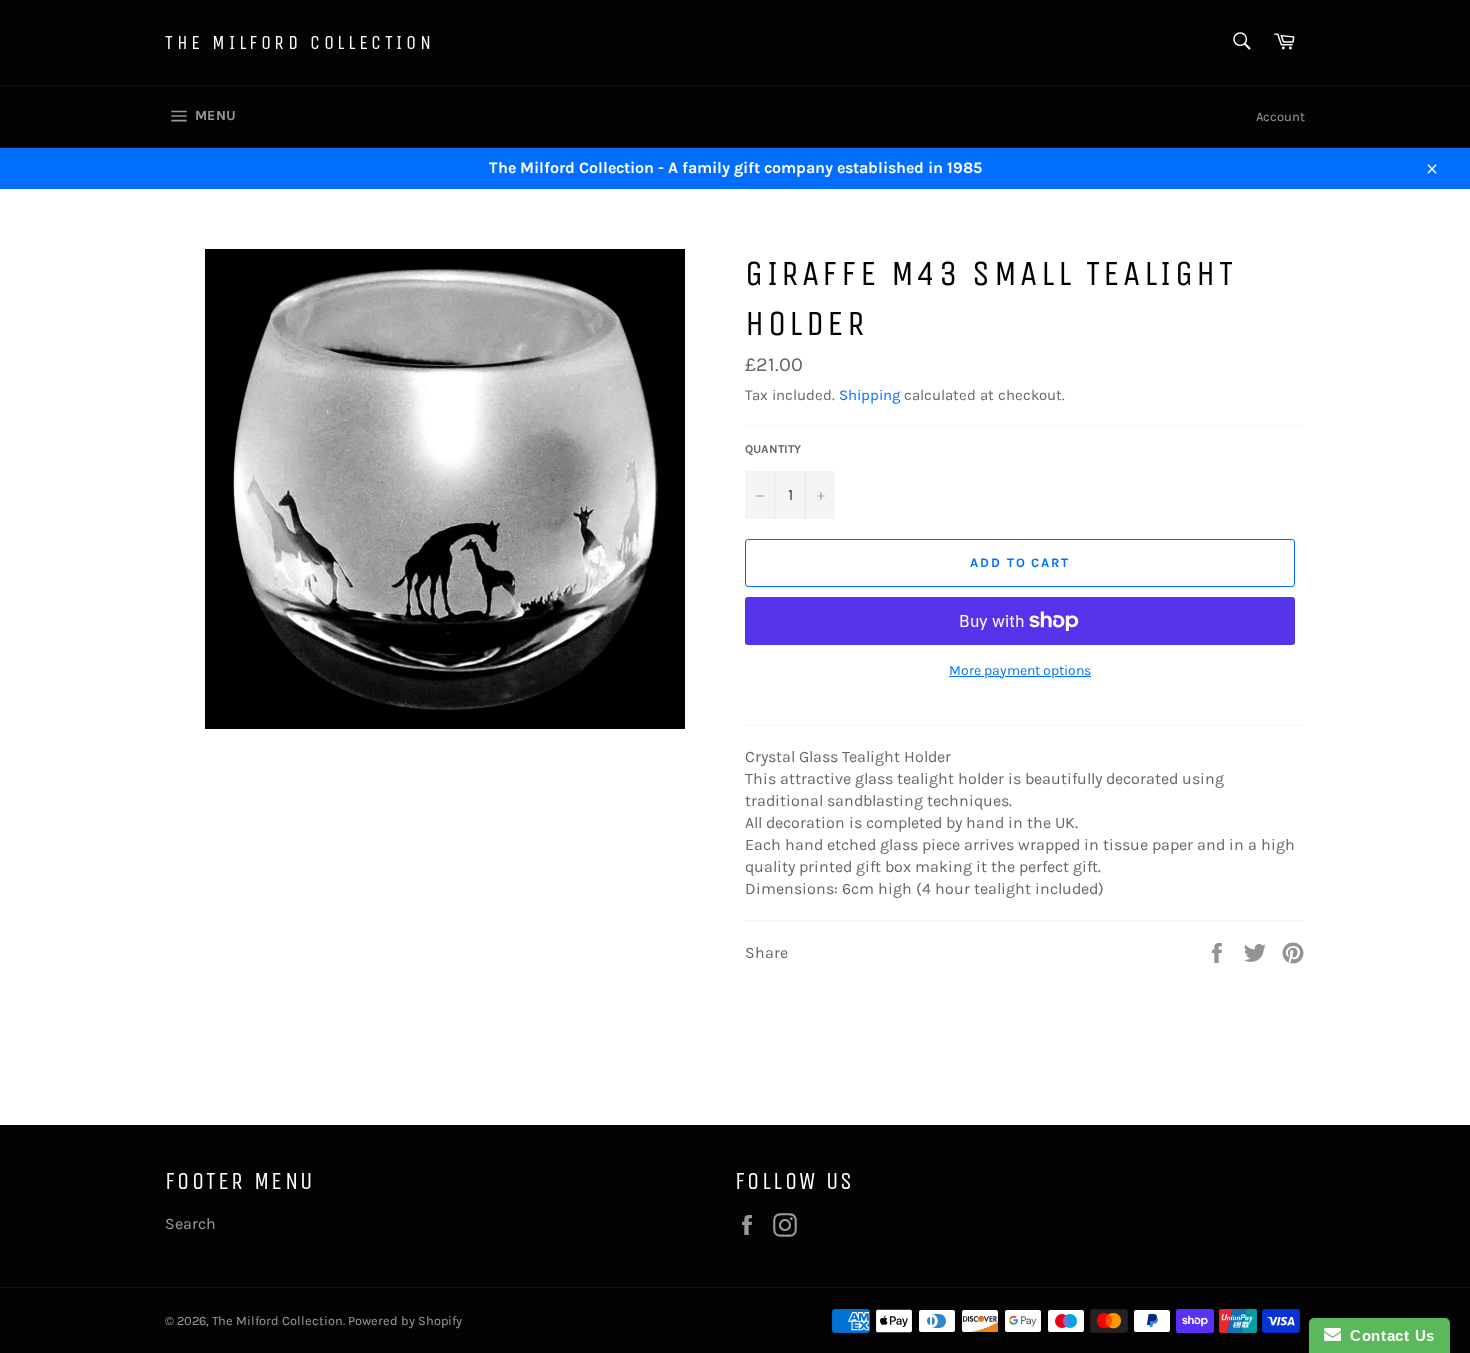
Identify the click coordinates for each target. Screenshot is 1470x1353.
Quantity (773, 449)
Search (190, 1223)
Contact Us (1388, 1335)
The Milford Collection (299, 42)
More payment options (1020, 670)
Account (1280, 116)
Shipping (869, 395)
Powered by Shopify (405, 1320)
